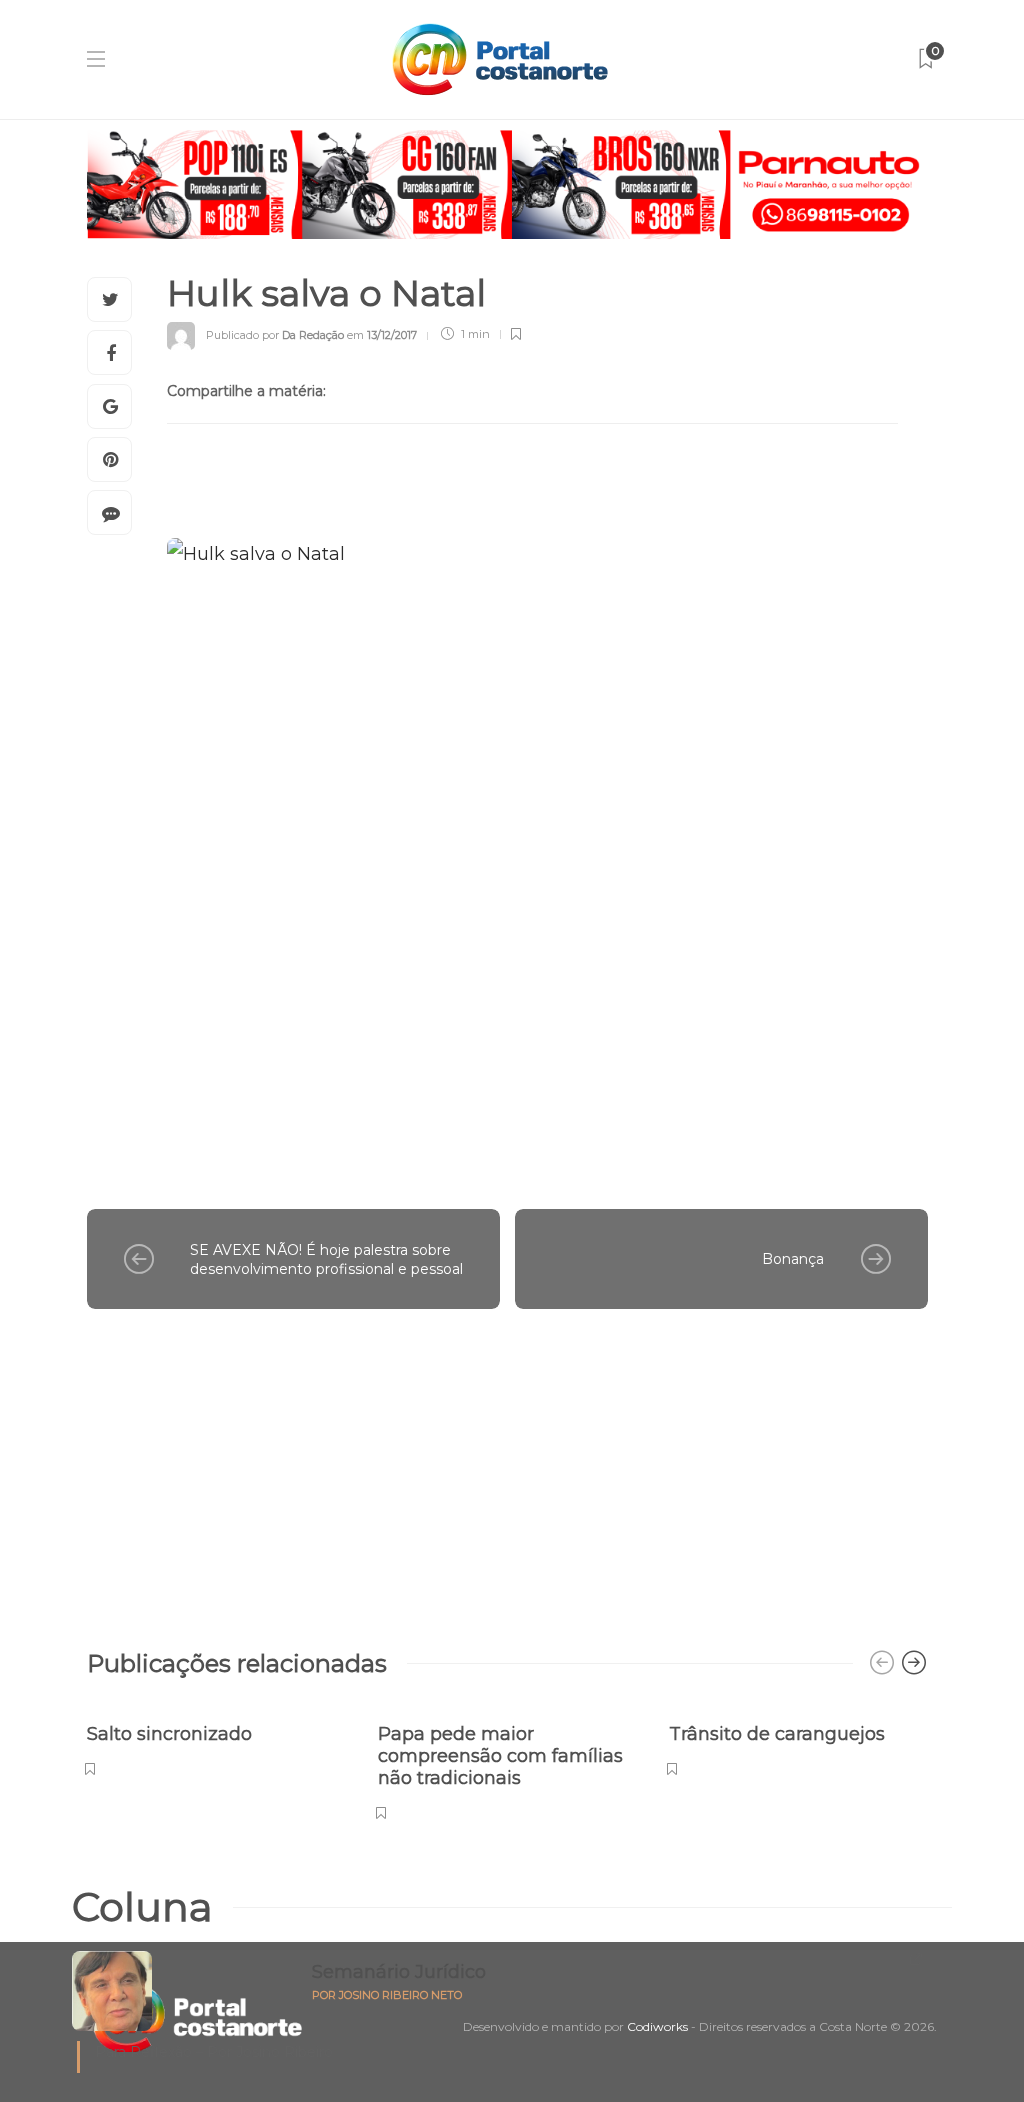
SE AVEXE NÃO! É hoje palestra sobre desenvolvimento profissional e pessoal (326, 1259)
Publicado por (275, 334)
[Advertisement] (507, 1469)
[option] (217, 1739)
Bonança (793, 1259)
